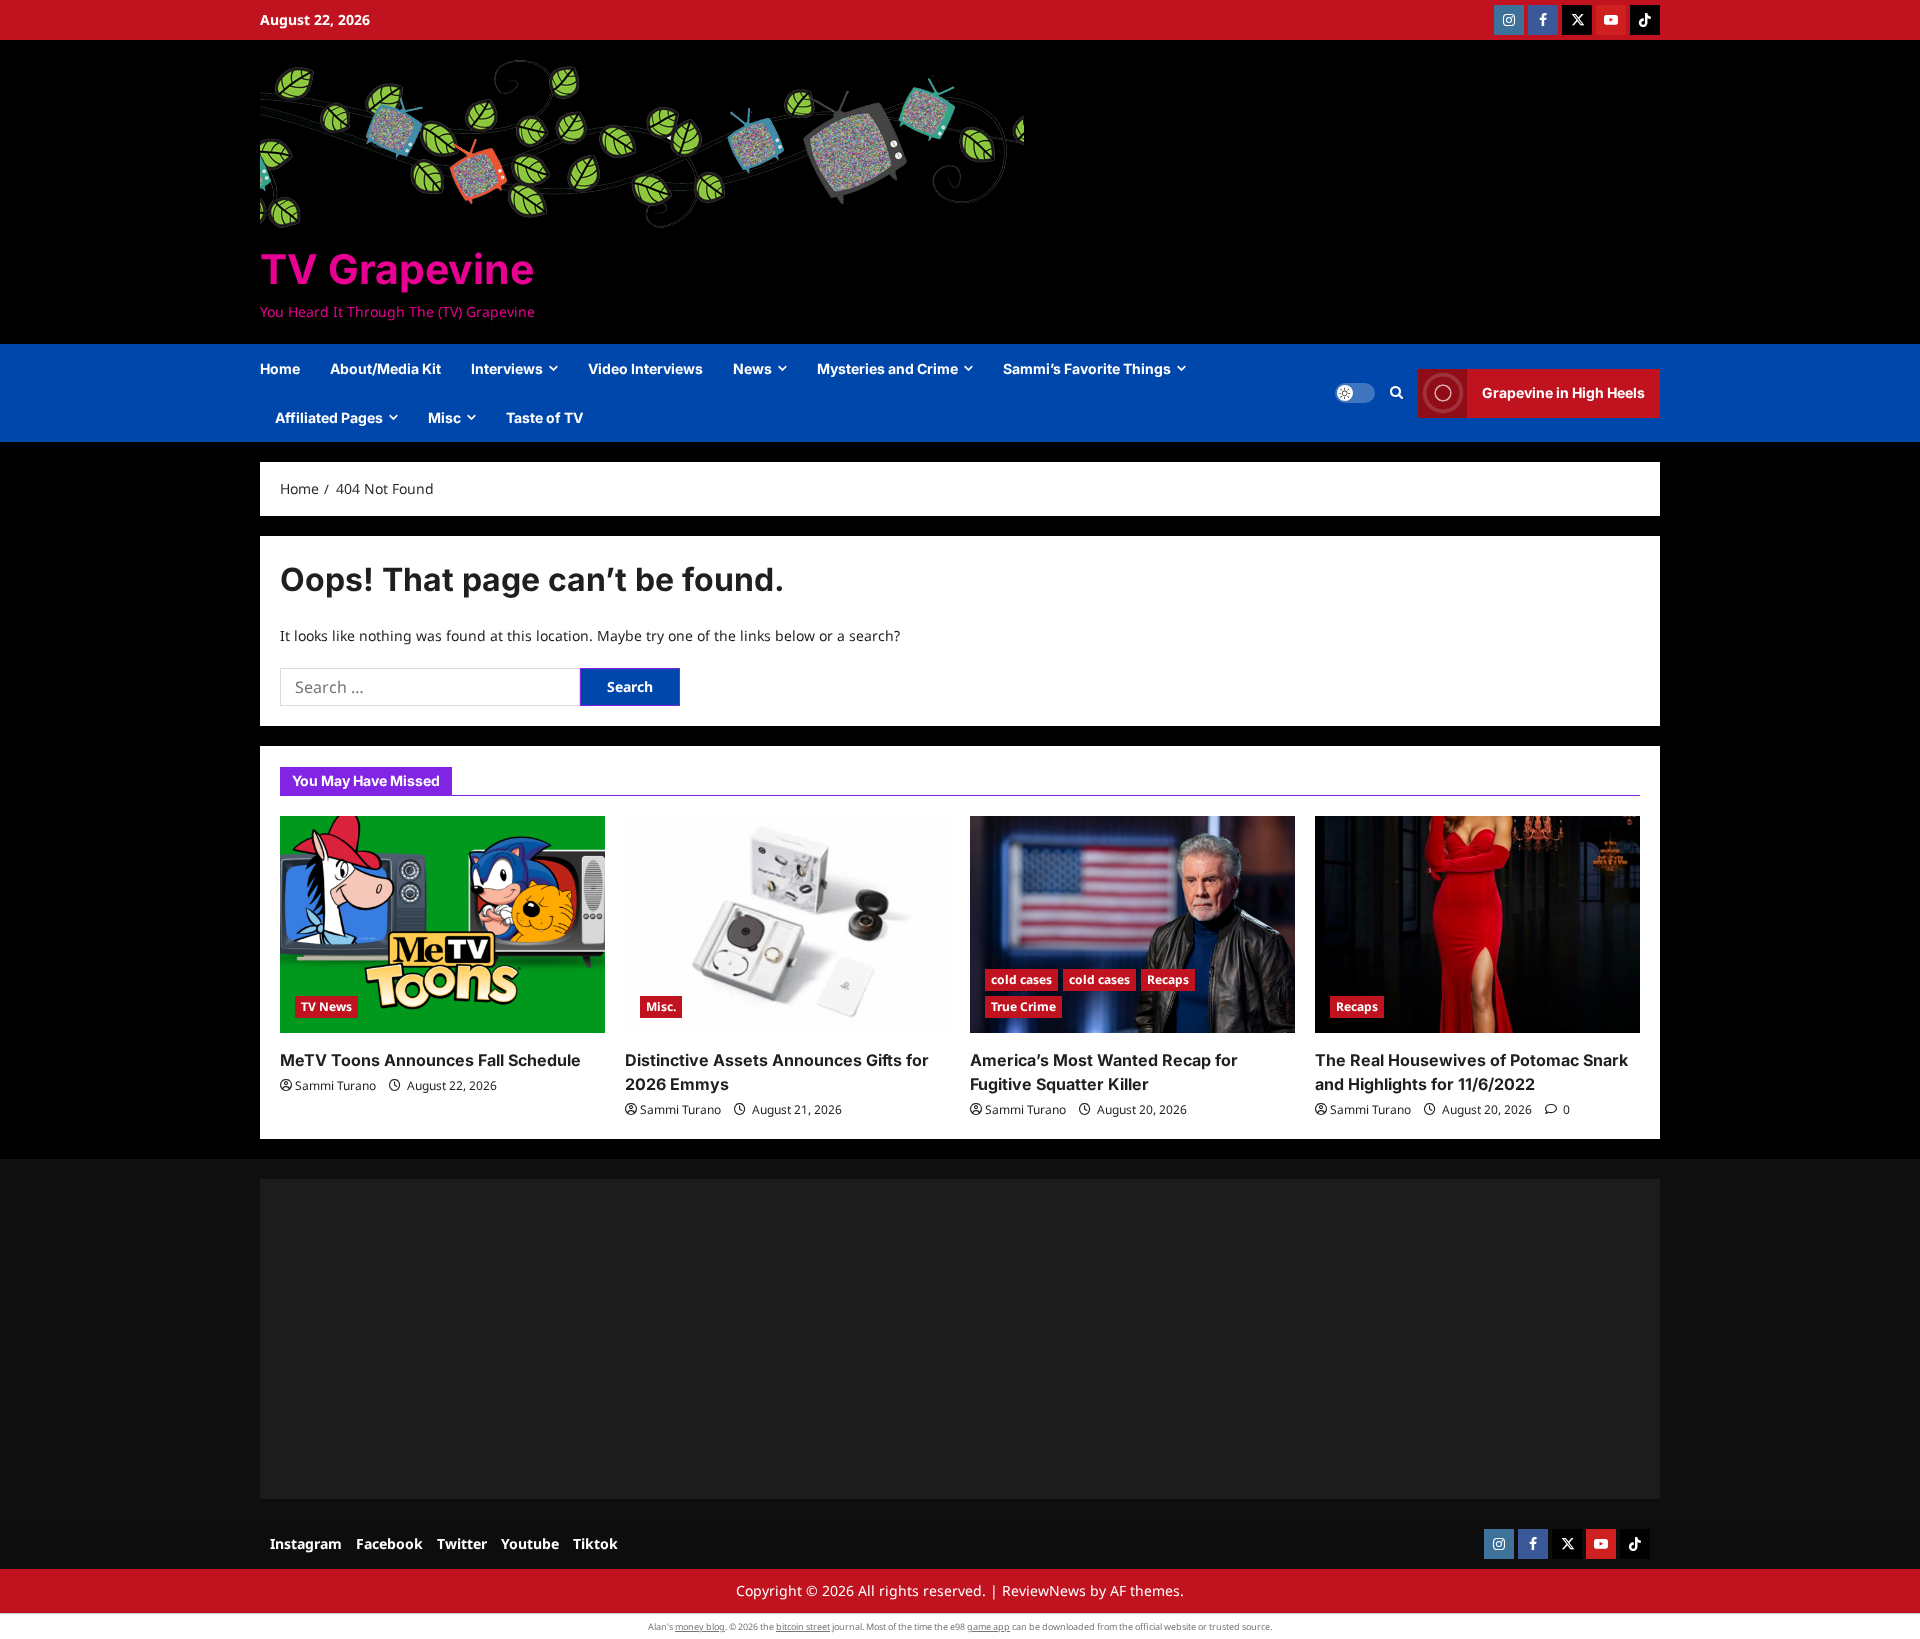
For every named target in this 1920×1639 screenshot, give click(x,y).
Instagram (306, 1543)
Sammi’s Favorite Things (1087, 368)
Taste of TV (544, 417)
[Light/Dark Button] (1355, 393)
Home (280, 368)
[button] (1396, 393)
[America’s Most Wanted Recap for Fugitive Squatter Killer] (1132, 924)
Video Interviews (645, 368)
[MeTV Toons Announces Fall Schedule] (442, 924)
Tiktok (595, 1543)
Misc (444, 417)
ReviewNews (1044, 1590)
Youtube (530, 1543)
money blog (700, 1626)
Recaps (1168, 979)
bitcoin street (803, 1626)
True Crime (1023, 1006)
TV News (326, 1006)
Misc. (661, 1006)
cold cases (1021, 979)
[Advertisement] (880, 1339)
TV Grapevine (397, 269)
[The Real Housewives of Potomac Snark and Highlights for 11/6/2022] (1477, 924)
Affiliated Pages (329, 417)
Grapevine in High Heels (1563, 392)
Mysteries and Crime (887, 368)
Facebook (389, 1543)
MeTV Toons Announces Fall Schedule (430, 1060)
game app (988, 1626)
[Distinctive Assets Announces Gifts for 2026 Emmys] (787, 924)
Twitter (462, 1543)
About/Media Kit (385, 368)
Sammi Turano (335, 1085)
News (752, 368)
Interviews (507, 368)
